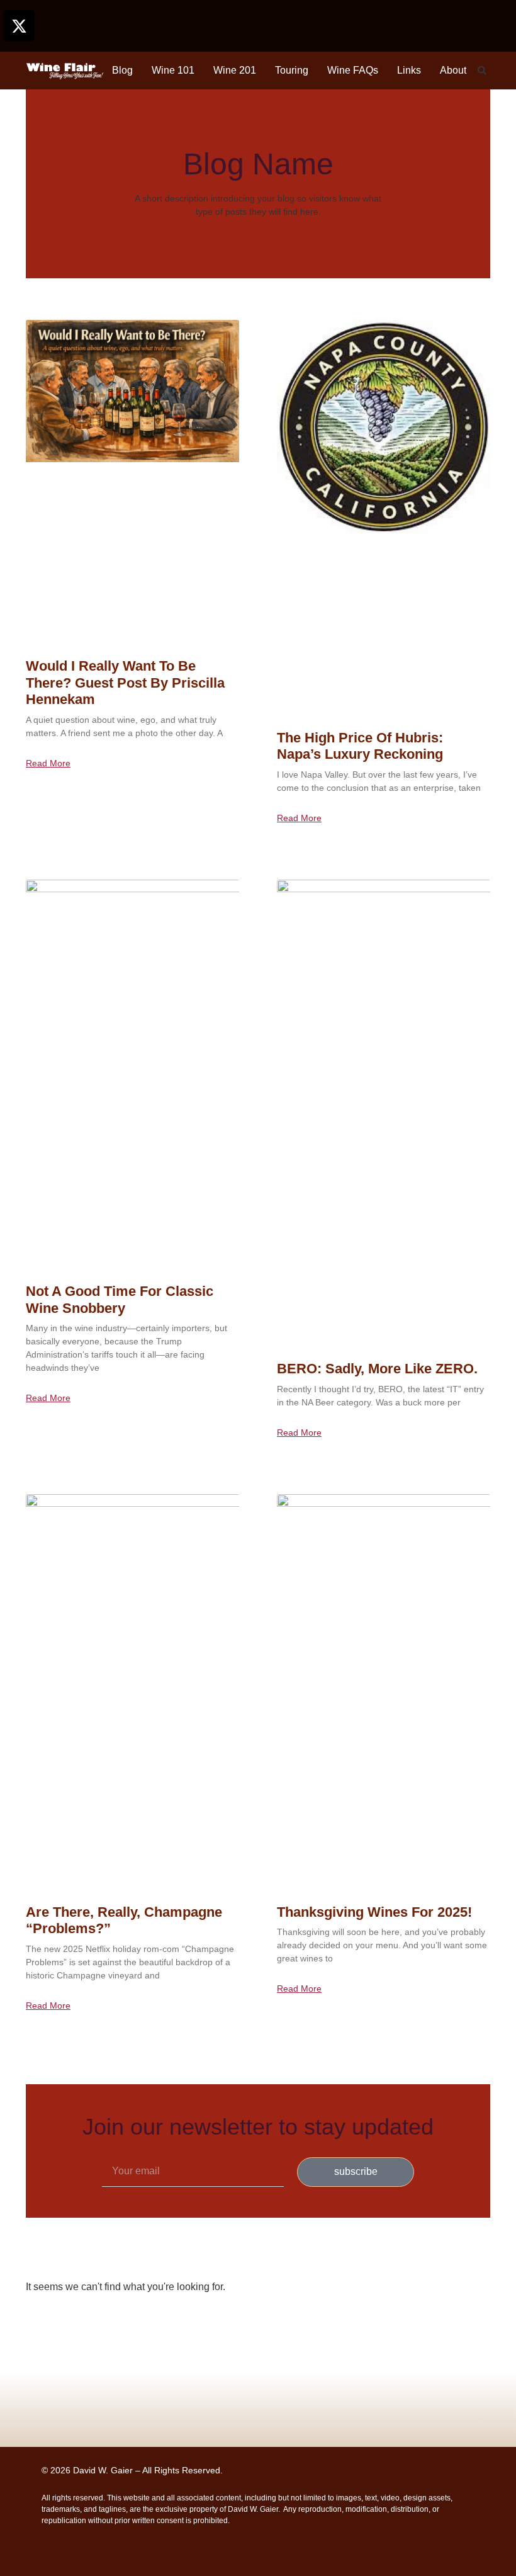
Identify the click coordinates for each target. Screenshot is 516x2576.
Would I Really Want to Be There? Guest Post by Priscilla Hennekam (125, 683)
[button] (482, 71)
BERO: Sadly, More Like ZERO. (377, 1369)
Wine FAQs (353, 70)
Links (409, 70)
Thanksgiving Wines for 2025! (374, 1912)
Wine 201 (235, 70)
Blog (122, 70)
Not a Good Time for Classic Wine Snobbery (120, 1299)
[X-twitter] (19, 26)
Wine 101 (173, 70)
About (453, 70)
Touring (292, 70)
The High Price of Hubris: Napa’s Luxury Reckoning (360, 746)
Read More (48, 763)
